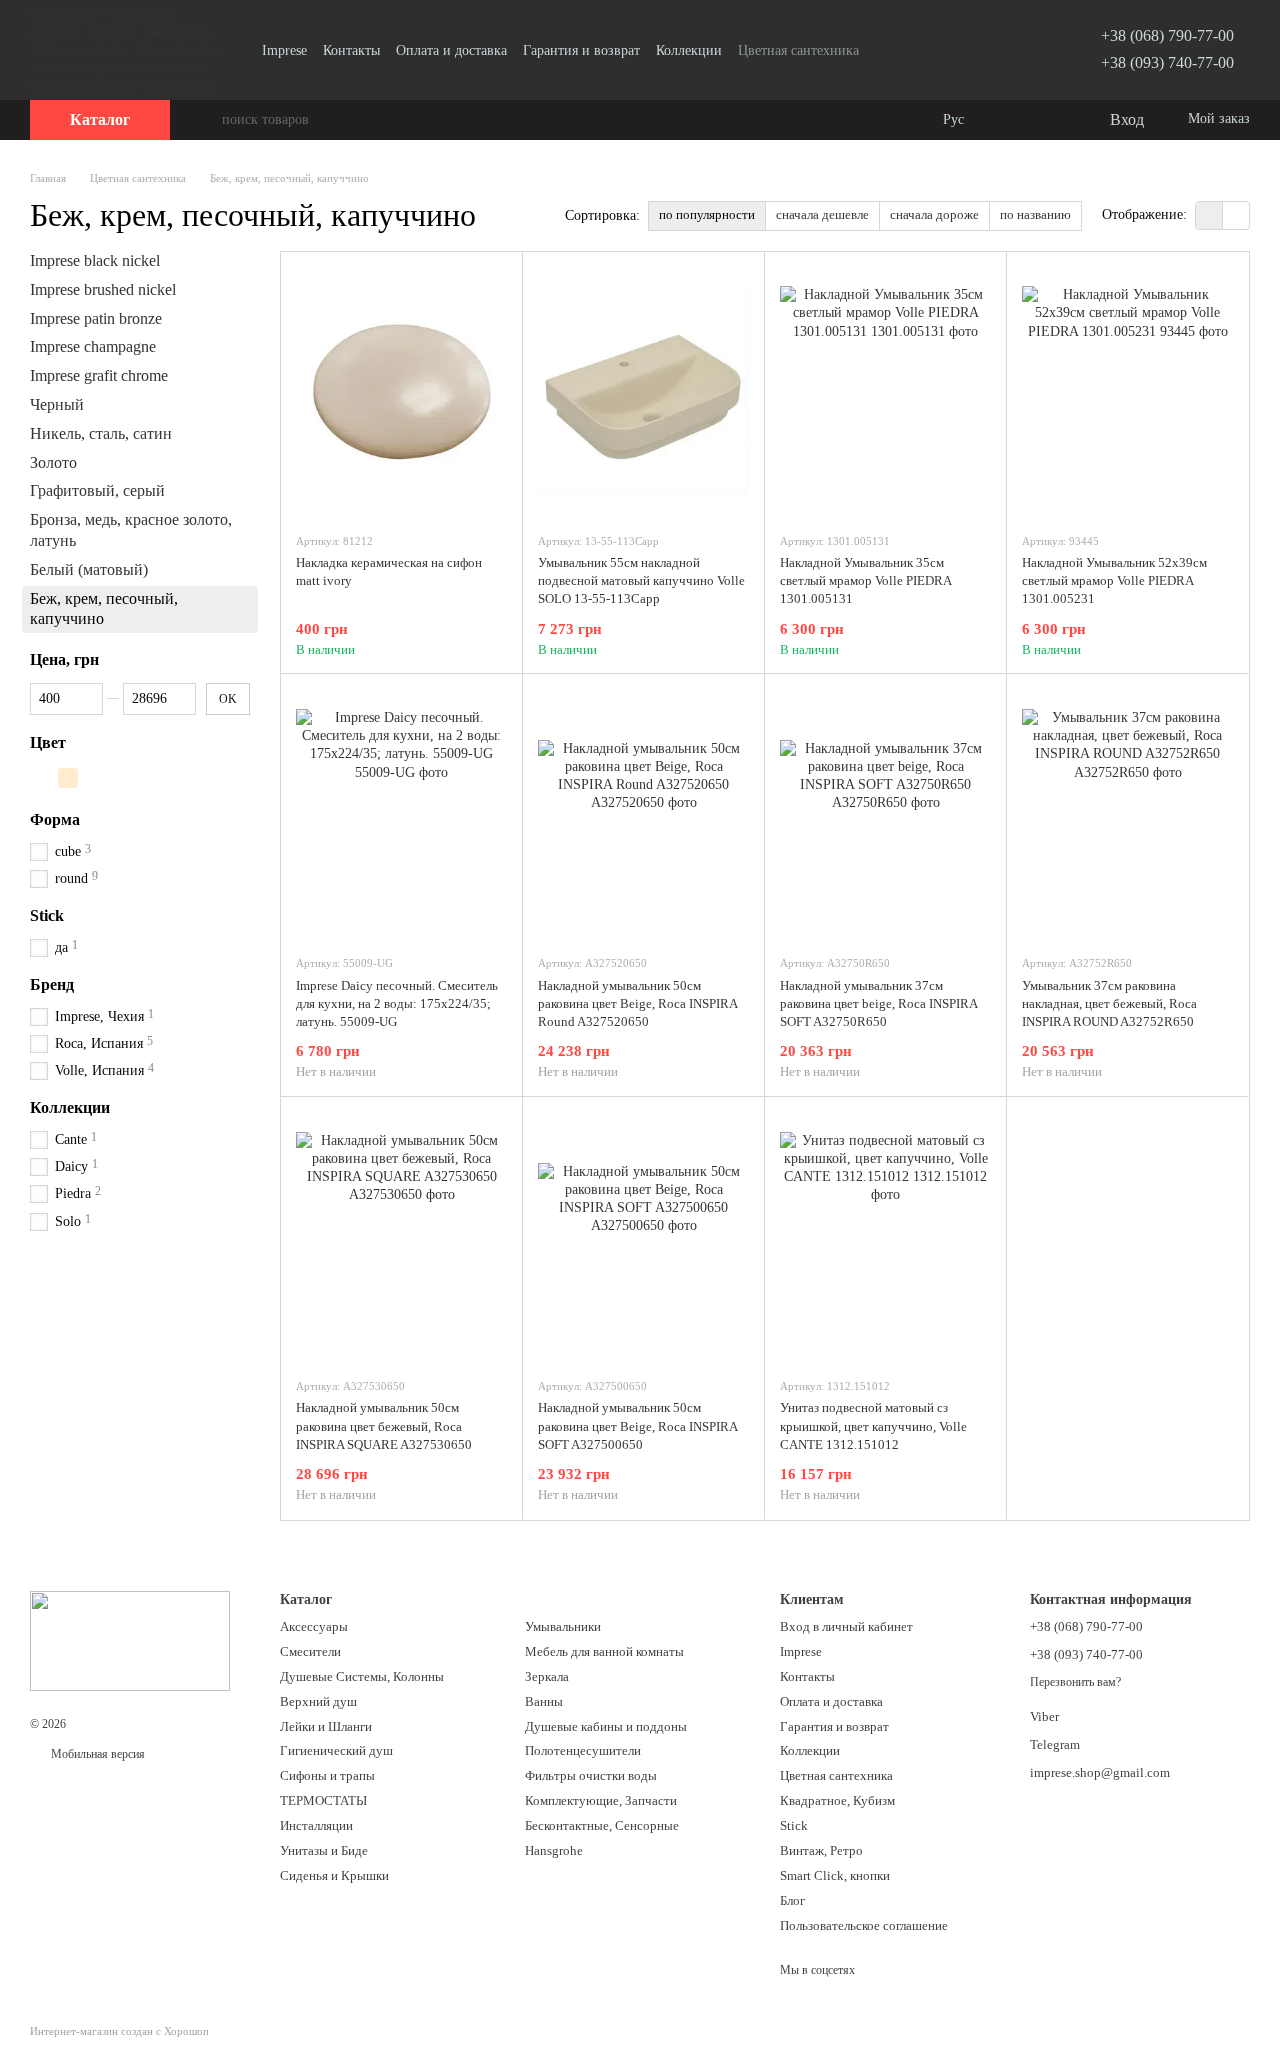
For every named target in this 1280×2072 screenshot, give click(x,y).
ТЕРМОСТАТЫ (323, 1800)
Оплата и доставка (451, 50)
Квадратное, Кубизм (837, 1800)
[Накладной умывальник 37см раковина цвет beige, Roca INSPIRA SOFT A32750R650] (885, 814)
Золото (53, 461)
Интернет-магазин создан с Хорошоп (119, 2031)
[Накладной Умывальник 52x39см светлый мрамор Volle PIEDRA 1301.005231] (1127, 392)
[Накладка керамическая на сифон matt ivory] (401, 392)
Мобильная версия (96, 1754)
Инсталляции (316, 1825)
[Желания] (1052, 120)
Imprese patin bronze (96, 317)
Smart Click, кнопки (835, 1875)
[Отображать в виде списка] (1236, 215)
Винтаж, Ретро (821, 1850)
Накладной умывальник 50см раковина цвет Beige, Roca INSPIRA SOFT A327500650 (637, 1425)
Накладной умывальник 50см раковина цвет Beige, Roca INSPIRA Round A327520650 (637, 1003)
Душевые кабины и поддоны (606, 1726)
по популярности (707, 214)
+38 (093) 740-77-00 (1167, 62)
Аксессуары (314, 1626)
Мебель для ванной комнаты (604, 1651)
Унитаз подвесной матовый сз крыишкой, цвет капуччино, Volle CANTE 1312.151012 (873, 1425)
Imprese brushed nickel (103, 289)
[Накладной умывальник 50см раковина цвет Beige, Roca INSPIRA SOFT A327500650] (643, 1237)
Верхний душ (318, 1701)
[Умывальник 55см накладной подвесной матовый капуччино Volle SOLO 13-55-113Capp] (643, 392)
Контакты (351, 50)
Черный (57, 404)
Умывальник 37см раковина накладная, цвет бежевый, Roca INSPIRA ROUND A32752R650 (1109, 1003)
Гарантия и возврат (581, 50)
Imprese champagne (93, 346)
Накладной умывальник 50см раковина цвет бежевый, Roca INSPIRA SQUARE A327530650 (384, 1425)
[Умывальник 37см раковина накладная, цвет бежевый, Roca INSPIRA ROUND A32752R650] (1127, 814)
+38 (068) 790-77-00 (1167, 35)
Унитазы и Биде (324, 1850)
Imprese (284, 50)
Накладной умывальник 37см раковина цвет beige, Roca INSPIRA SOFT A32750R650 (878, 1003)
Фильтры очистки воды (591, 1775)
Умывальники (563, 1626)
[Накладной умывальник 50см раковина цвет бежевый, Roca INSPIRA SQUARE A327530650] (401, 1237)
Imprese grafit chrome (99, 375)
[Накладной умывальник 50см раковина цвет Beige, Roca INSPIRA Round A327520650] (643, 814)
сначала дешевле (822, 214)
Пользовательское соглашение (864, 1925)
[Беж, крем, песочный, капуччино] (68, 778)
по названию (1035, 214)
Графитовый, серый (97, 490)
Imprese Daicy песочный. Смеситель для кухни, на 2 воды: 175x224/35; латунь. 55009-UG (397, 1003)
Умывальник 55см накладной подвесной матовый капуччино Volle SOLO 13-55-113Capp (641, 580)
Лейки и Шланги (326, 1726)
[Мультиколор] (42, 778)
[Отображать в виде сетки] (1209, 215)
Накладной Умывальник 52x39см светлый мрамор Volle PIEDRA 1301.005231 (1114, 580)
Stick (794, 1825)
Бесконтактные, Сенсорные (602, 1825)
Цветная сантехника (798, 50)
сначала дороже (934, 214)
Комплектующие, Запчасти (601, 1800)
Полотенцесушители (583, 1750)
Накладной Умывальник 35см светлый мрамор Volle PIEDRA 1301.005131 (865, 580)
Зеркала (547, 1676)
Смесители (310, 1651)
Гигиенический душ (336, 1750)
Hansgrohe (554, 1850)
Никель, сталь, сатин (101, 433)
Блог (792, 1900)
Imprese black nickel (95, 260)
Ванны (544, 1701)
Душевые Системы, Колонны (362, 1676)
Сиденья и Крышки (334, 1875)
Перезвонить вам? (1075, 1682)
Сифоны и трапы (327, 1775)
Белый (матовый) (89, 569)
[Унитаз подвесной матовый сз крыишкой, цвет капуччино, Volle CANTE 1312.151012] (885, 1237)
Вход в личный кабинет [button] (846, 1626)
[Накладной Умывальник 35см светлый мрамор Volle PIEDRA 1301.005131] (885, 392)
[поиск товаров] (206, 120)
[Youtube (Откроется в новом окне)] (1013, 50)
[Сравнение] (1012, 120)
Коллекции (689, 50)
